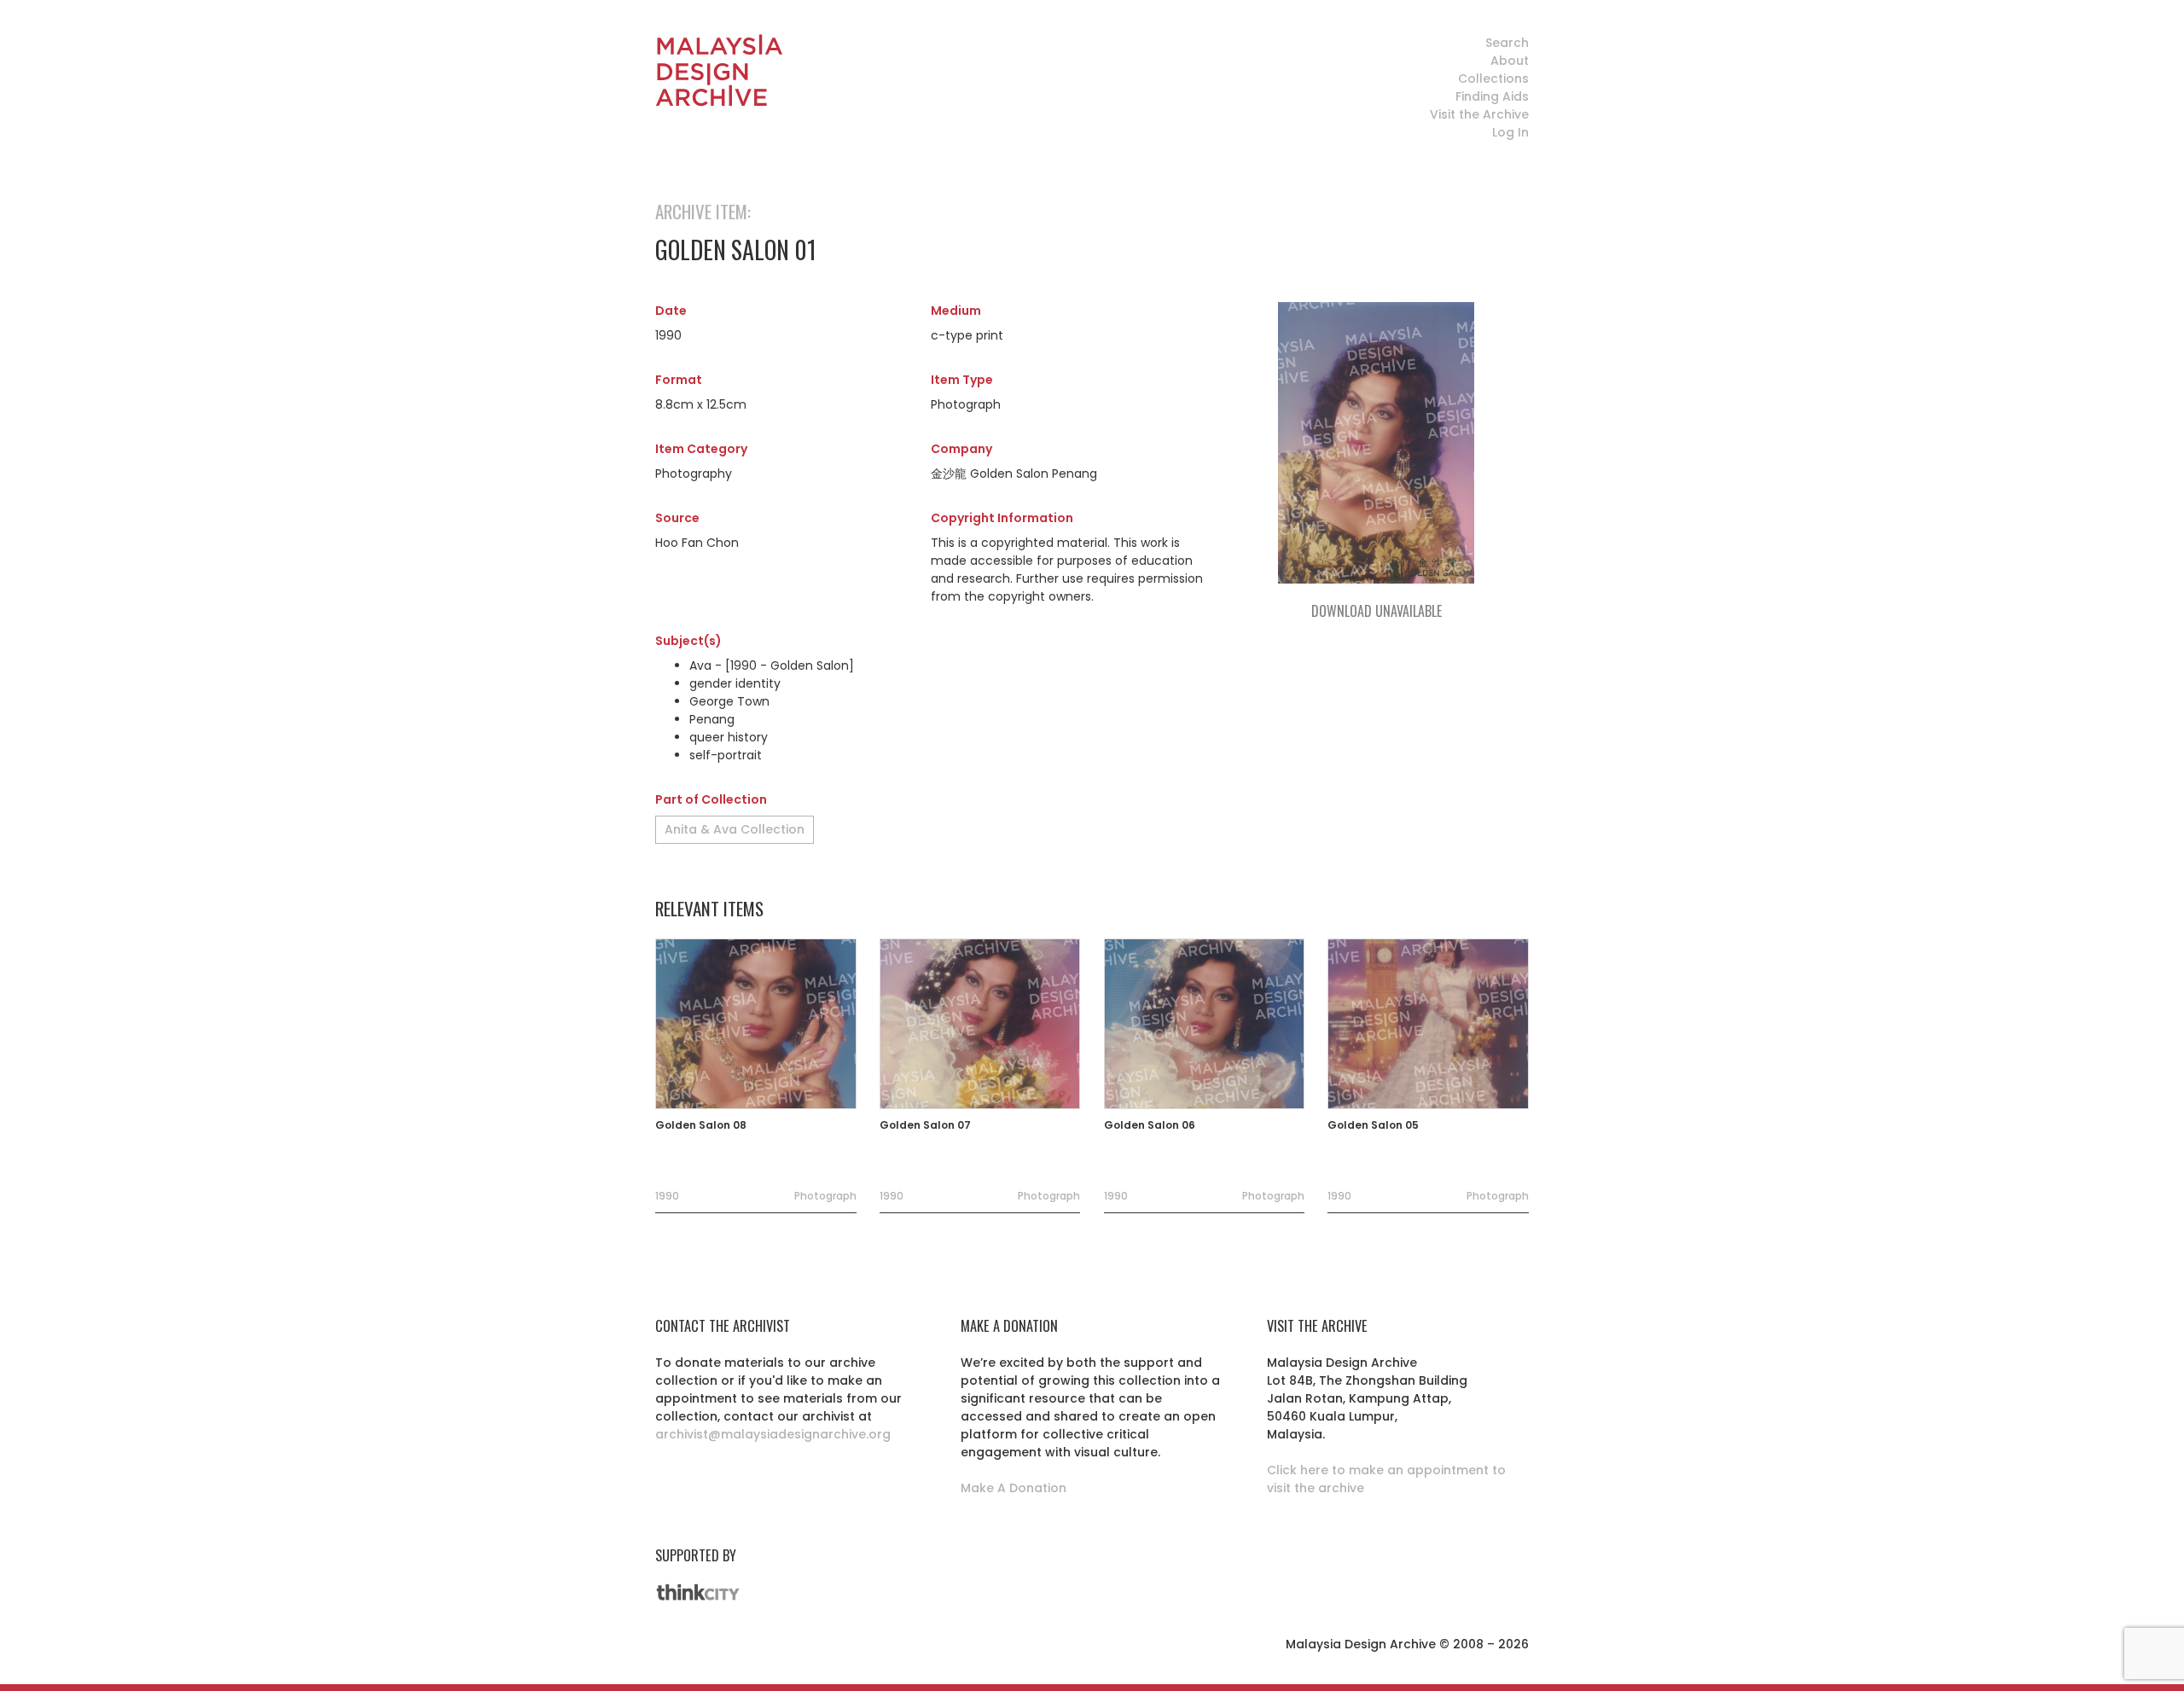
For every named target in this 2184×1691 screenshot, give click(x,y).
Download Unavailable (1377, 611)
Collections (1493, 78)
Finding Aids (1492, 96)
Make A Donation (1014, 1488)
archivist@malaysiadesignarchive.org (773, 1434)
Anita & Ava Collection (735, 829)
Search (1507, 43)
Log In (1510, 132)
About (1510, 61)
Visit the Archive (1479, 114)
